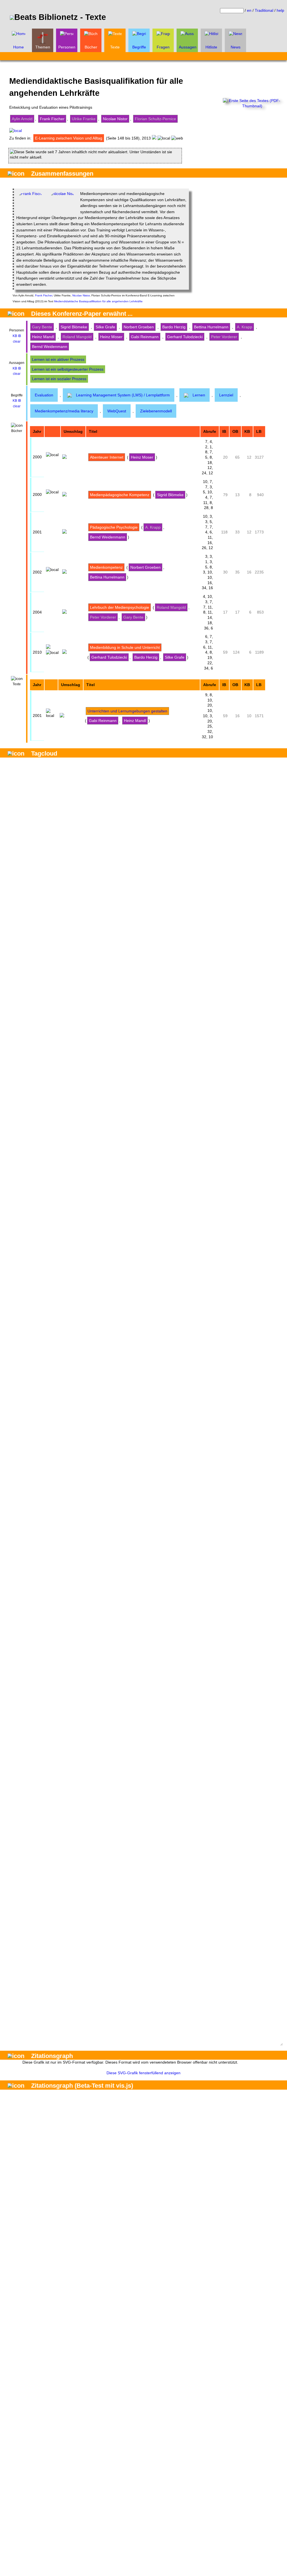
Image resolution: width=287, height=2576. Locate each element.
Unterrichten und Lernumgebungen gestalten (127, 711)
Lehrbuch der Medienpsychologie (120, 607)
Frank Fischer (52, 119)
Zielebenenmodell (156, 411)
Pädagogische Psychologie (114, 527)
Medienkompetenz (106, 567)
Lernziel (226, 395)
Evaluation (44, 395)
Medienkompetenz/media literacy (64, 411)
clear (17, 342)
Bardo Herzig (174, 327)
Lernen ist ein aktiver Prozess (58, 359)
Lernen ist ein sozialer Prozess (59, 379)
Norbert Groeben (139, 327)
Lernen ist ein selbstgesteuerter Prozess (68, 369)
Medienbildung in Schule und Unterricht (125, 647)
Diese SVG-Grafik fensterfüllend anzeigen (143, 2073)
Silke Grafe (105, 327)
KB (15, 336)
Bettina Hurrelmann (211, 327)
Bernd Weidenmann (50, 347)
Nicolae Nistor (115, 119)
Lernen (199, 395)
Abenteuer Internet (107, 457)
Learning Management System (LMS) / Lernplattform (123, 395)
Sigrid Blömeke (74, 327)
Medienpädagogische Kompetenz (120, 495)
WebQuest (117, 411)
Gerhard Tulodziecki (185, 337)
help (280, 10)
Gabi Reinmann (145, 337)
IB (19, 336)
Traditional (264, 10)
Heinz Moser (111, 337)
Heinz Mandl (43, 337)
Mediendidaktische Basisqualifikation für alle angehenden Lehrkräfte (98, 301)
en (249, 10)
